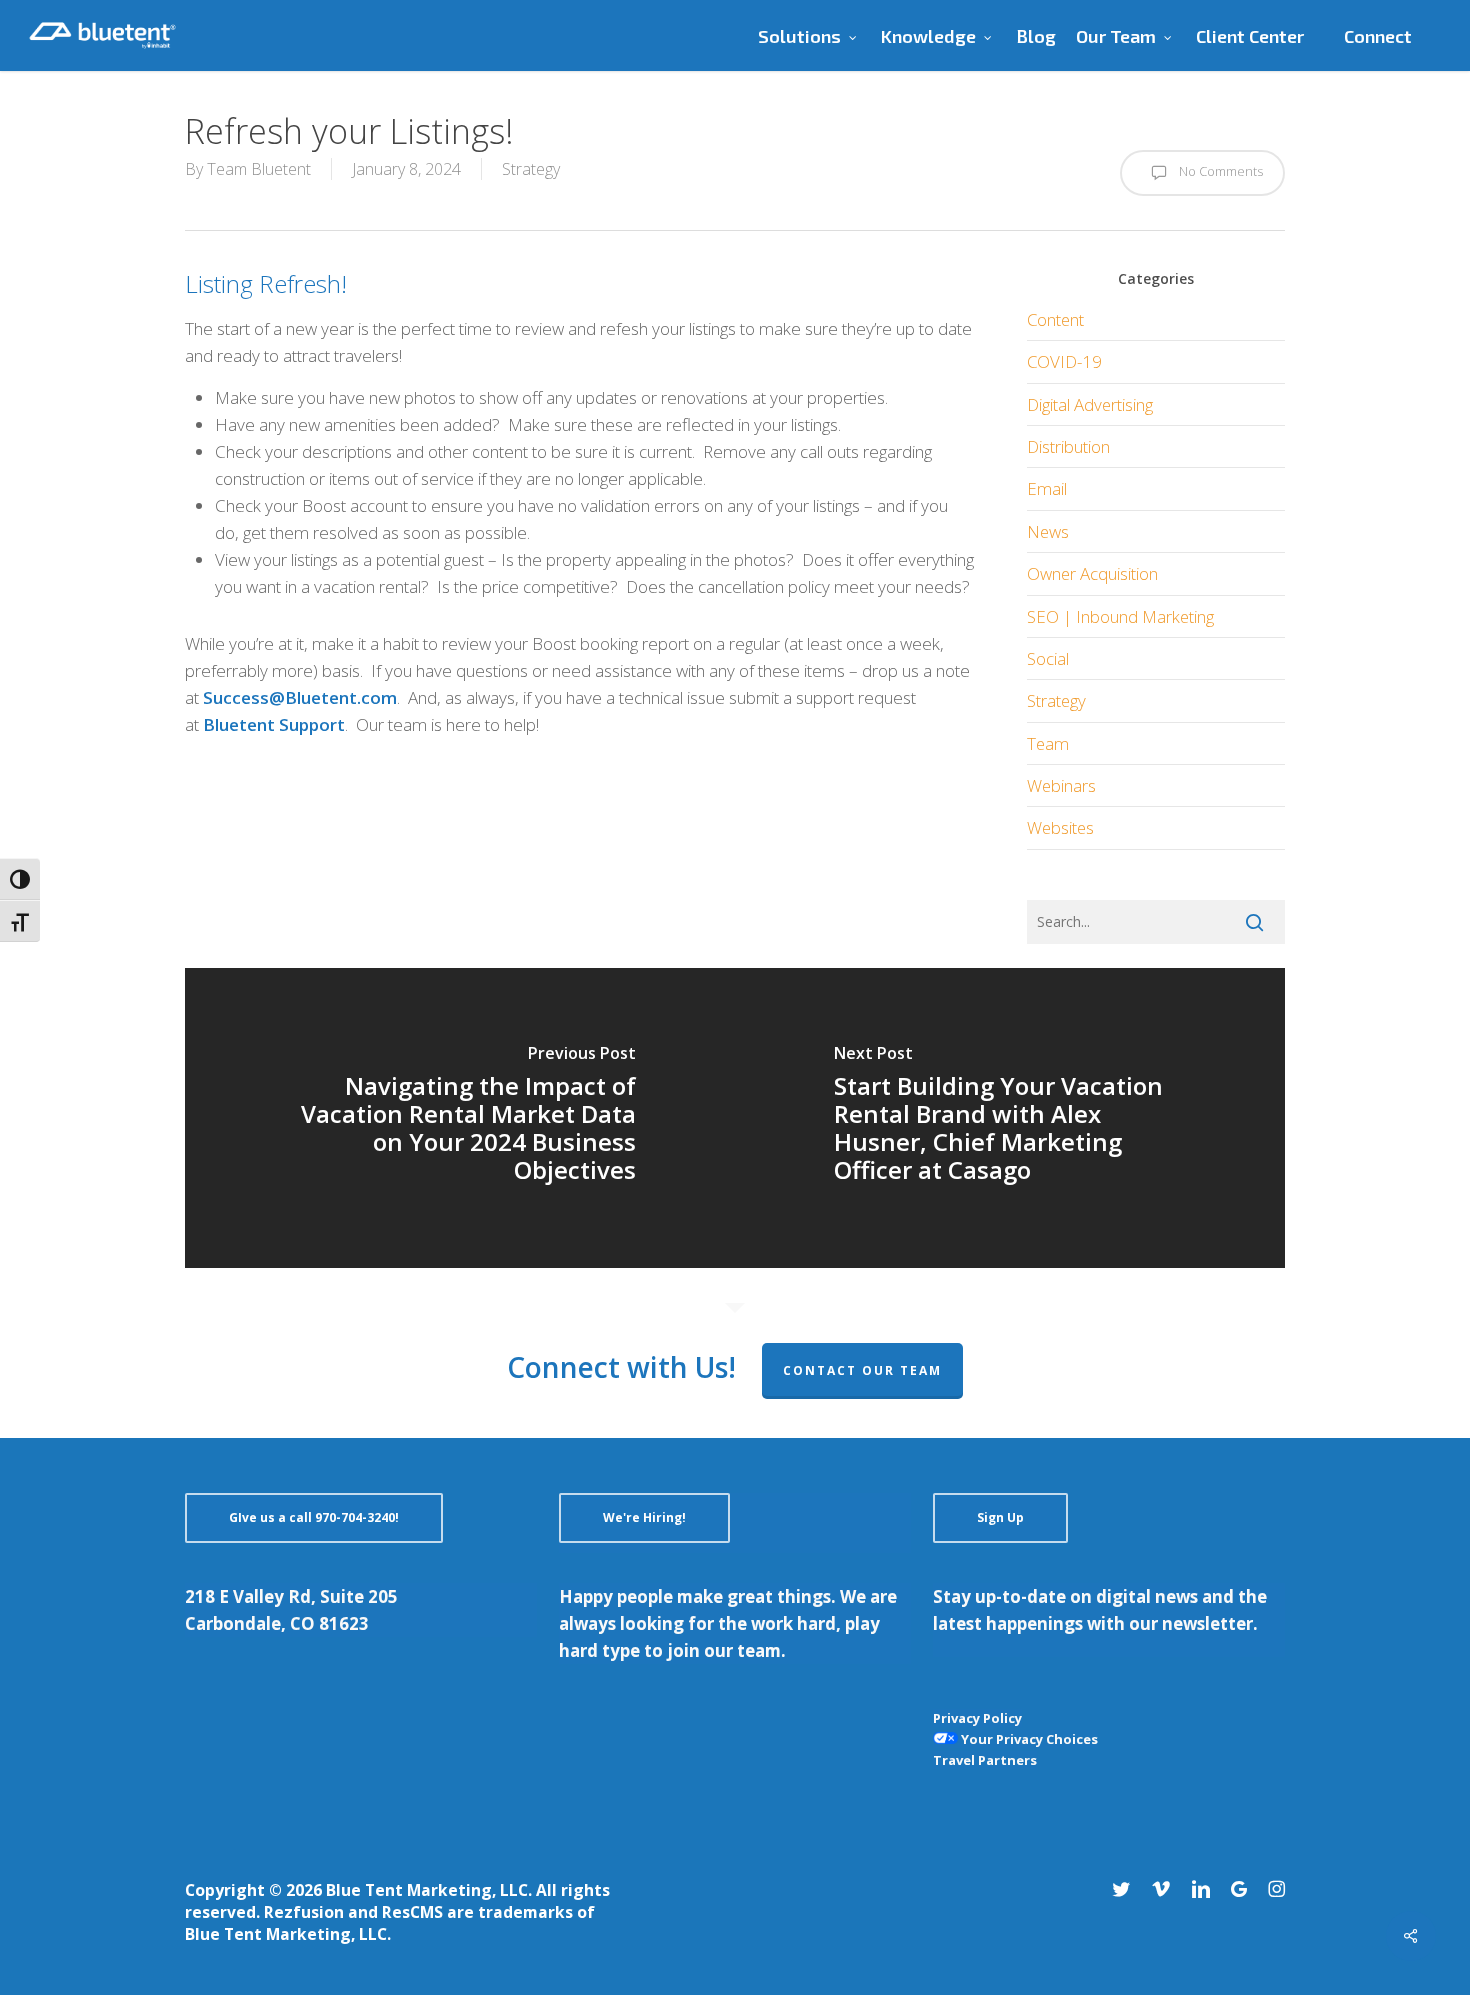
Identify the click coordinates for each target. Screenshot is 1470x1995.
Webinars (1061, 785)
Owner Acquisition (1092, 573)
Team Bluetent (259, 169)
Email (1047, 488)
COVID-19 (1064, 361)
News (1048, 531)
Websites (1060, 827)
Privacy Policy (977, 1718)
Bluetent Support (274, 724)
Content (1055, 319)
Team (1048, 743)
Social (1048, 658)
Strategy (531, 169)
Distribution (1068, 446)
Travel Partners (985, 1760)
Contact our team (862, 1370)
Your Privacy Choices (1028, 1739)
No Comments (1219, 171)
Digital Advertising (1090, 404)
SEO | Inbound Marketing (1120, 616)
